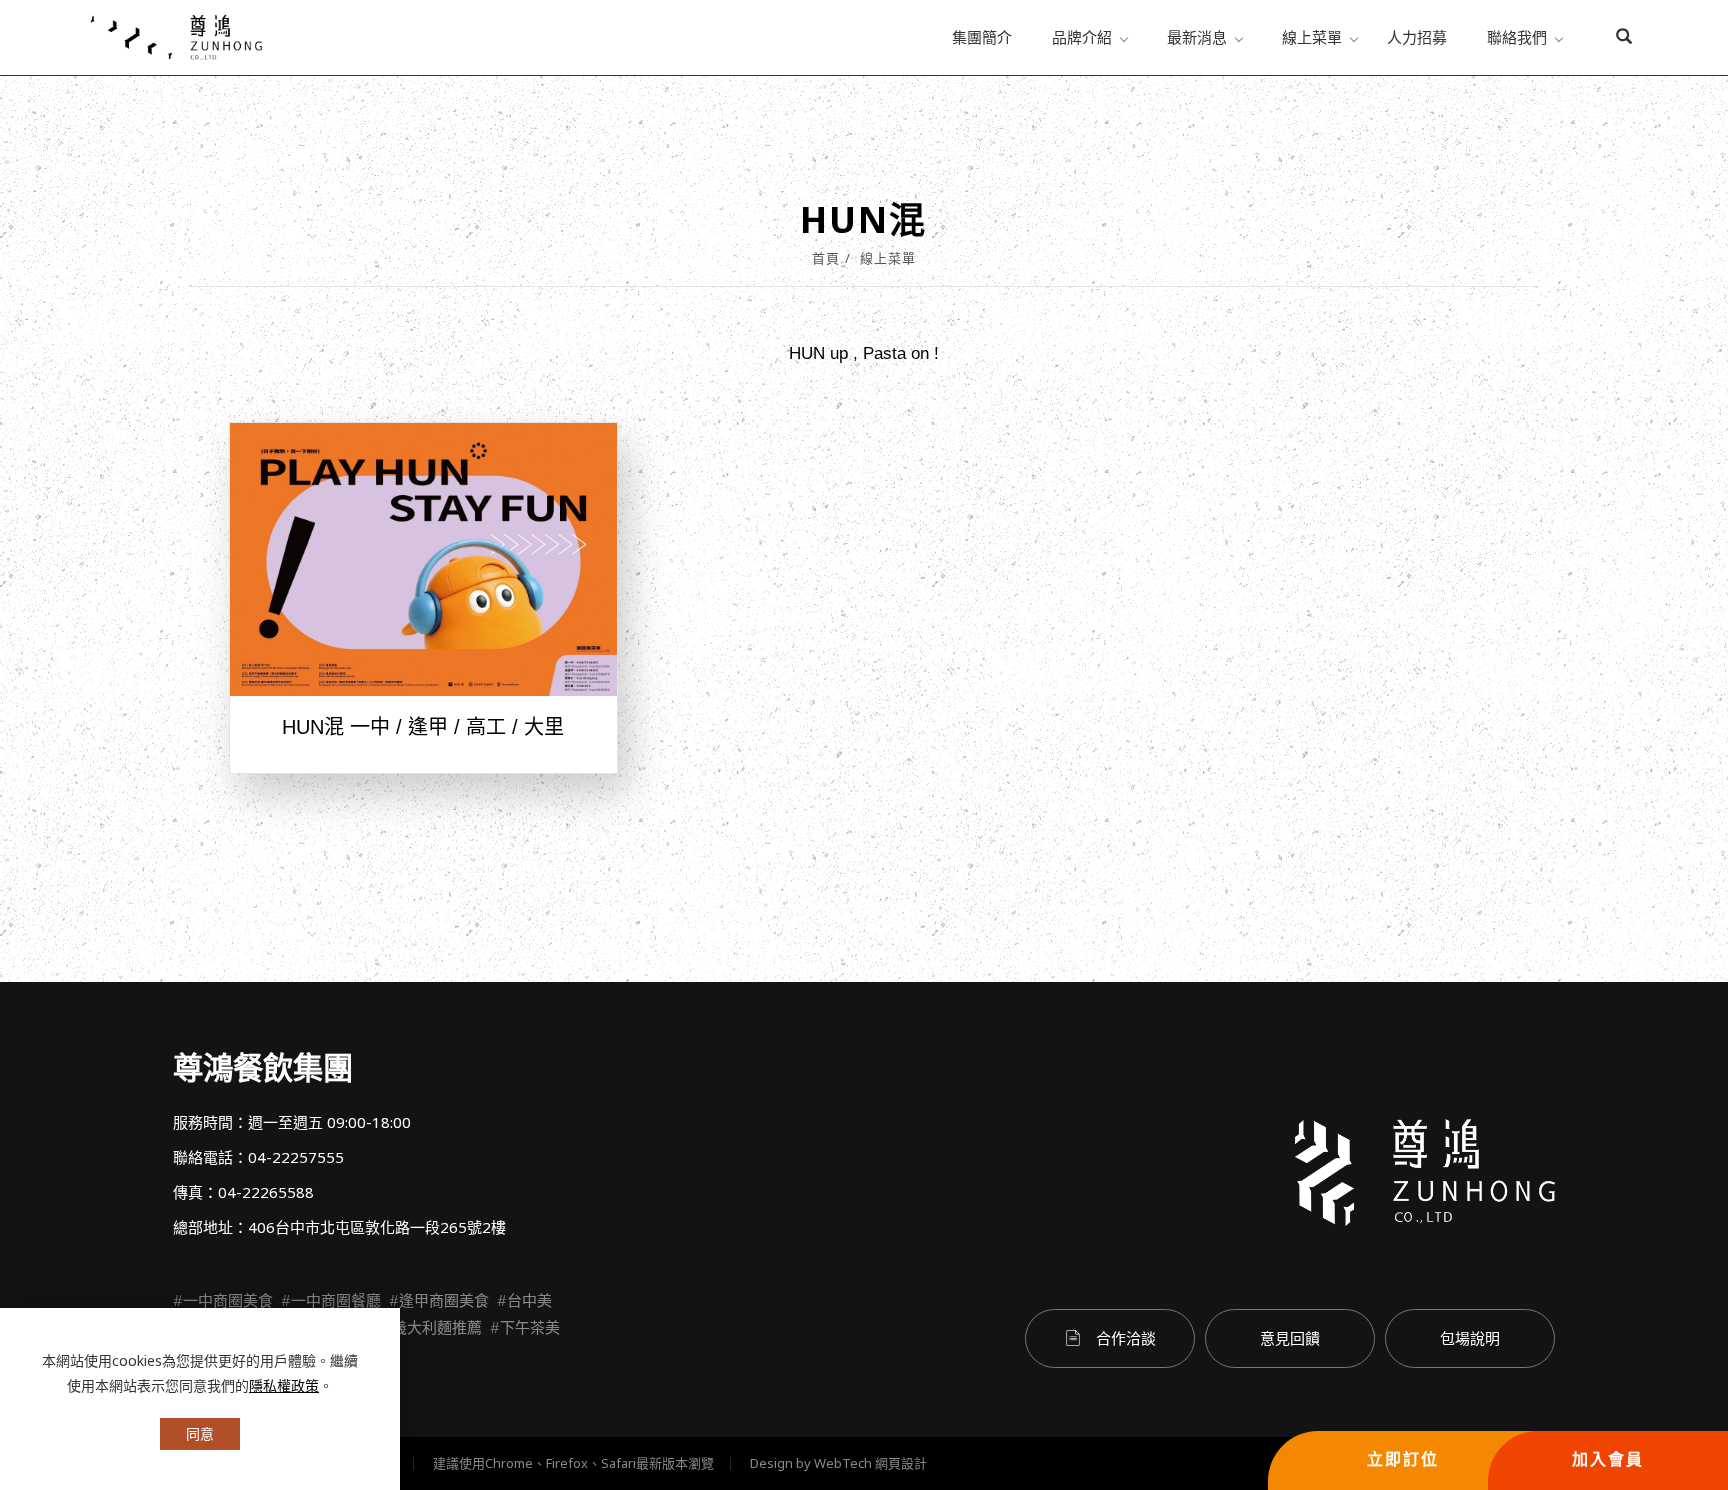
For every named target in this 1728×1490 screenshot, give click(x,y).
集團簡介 (982, 37)
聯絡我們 (1517, 37)
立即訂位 (1403, 1459)
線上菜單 (1312, 37)
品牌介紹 (1082, 37)
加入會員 (1608, 1459)
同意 (200, 1433)
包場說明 (1470, 1338)
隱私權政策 (284, 1385)
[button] (1624, 38)
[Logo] (176, 36)
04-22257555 (296, 1157)
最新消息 (1197, 37)
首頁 (826, 258)
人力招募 (1417, 37)
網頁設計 (901, 1463)
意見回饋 (1290, 1338)
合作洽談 (1126, 1338)
